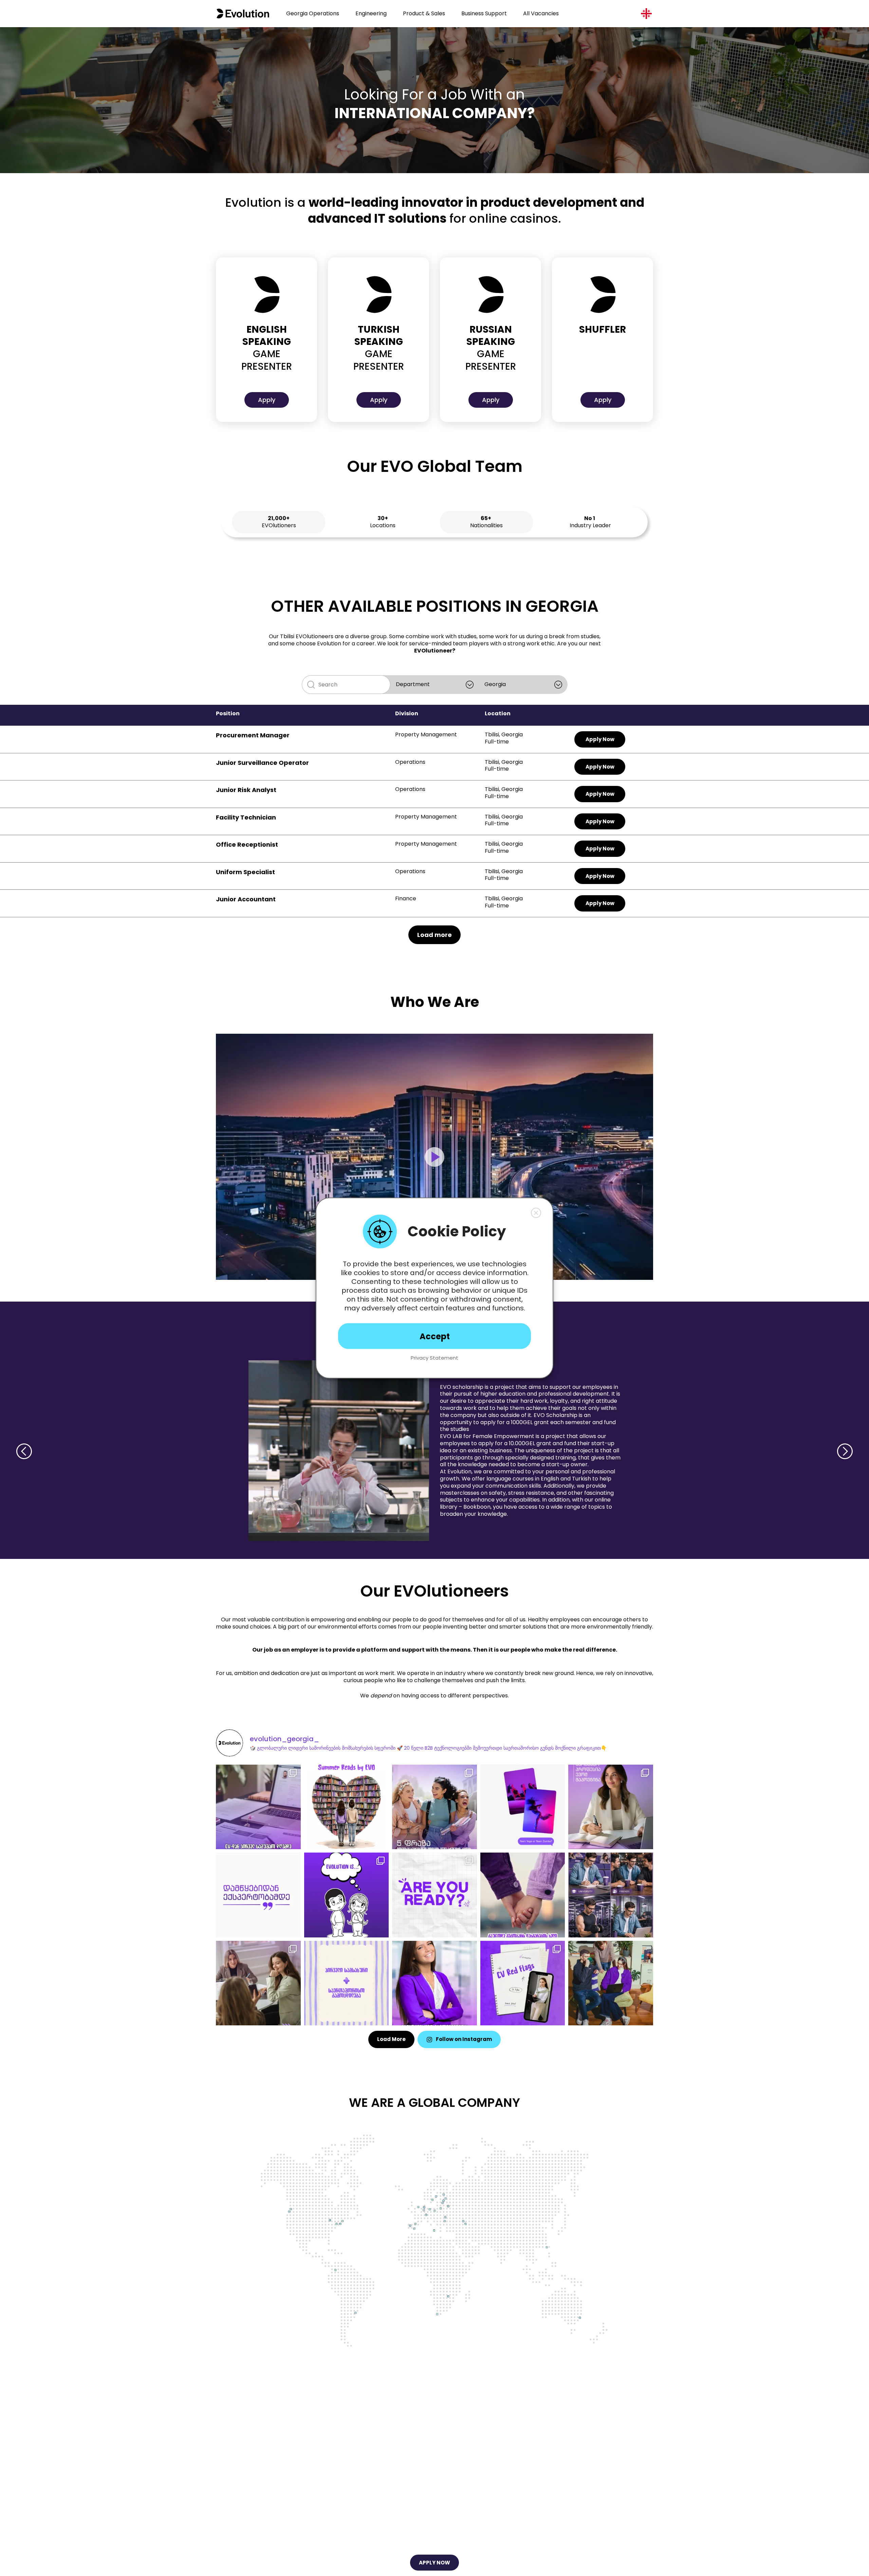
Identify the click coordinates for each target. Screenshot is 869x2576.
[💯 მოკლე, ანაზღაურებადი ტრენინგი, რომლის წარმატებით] (258, 1895)
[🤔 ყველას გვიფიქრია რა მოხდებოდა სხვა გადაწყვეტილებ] (258, 1983)
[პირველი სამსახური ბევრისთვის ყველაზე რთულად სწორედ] (258, 1807)
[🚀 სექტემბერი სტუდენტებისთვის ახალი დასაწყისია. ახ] (434, 1807)
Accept (435, 1336)
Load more (434, 935)
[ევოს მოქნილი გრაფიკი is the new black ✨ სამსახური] (611, 1895)
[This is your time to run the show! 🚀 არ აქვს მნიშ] (434, 1895)
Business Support (484, 13)
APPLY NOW (434, 2563)
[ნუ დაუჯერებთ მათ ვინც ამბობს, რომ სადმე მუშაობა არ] (611, 1807)
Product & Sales (424, 13)
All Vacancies (541, 13)
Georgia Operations (313, 13)
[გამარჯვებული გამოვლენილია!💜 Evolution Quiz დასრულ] (434, 1983)
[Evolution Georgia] (243, 14)
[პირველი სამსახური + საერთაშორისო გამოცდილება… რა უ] (347, 1983)
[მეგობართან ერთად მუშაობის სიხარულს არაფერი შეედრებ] (523, 1895)
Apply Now (600, 739)
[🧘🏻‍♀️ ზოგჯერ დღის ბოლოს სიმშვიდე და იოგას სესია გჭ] (523, 1807)
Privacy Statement (434, 1358)
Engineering (371, 13)
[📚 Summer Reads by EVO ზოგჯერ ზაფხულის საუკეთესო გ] (347, 1807)
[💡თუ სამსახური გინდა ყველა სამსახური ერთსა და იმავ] (611, 1983)
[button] (536, 1213)
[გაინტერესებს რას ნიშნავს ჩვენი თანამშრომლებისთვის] (347, 1895)
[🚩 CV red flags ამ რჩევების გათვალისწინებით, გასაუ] (523, 1983)
